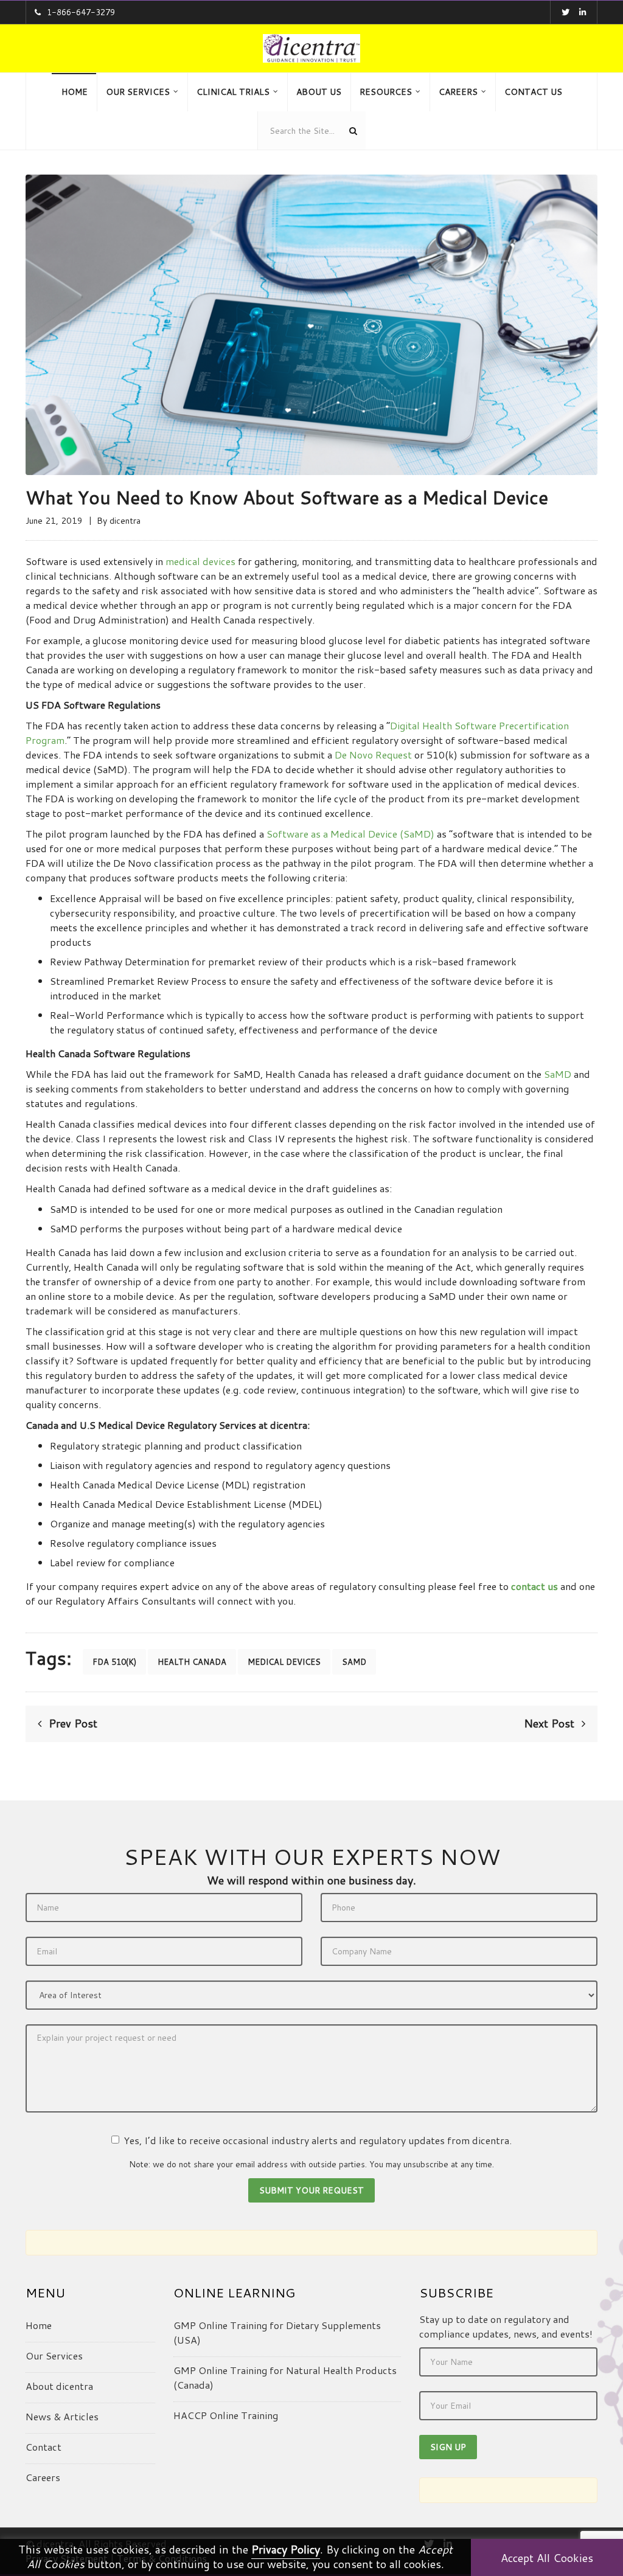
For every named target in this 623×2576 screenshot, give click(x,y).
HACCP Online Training (226, 2415)
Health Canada (192, 1662)
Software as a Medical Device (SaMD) (350, 834)
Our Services (54, 2356)
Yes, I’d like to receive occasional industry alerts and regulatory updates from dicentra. (318, 2140)
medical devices (200, 561)
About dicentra (59, 2386)
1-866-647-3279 (81, 12)
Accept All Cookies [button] (547, 2558)
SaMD (558, 1074)
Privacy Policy (286, 2549)
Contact (44, 2447)
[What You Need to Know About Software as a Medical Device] (311, 323)
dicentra (125, 521)
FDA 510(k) (114, 1662)
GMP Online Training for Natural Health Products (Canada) (285, 2377)
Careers (43, 2477)
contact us (534, 1586)
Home (39, 2325)
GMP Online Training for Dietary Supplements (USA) (277, 2332)
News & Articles (62, 2416)
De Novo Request (373, 755)
